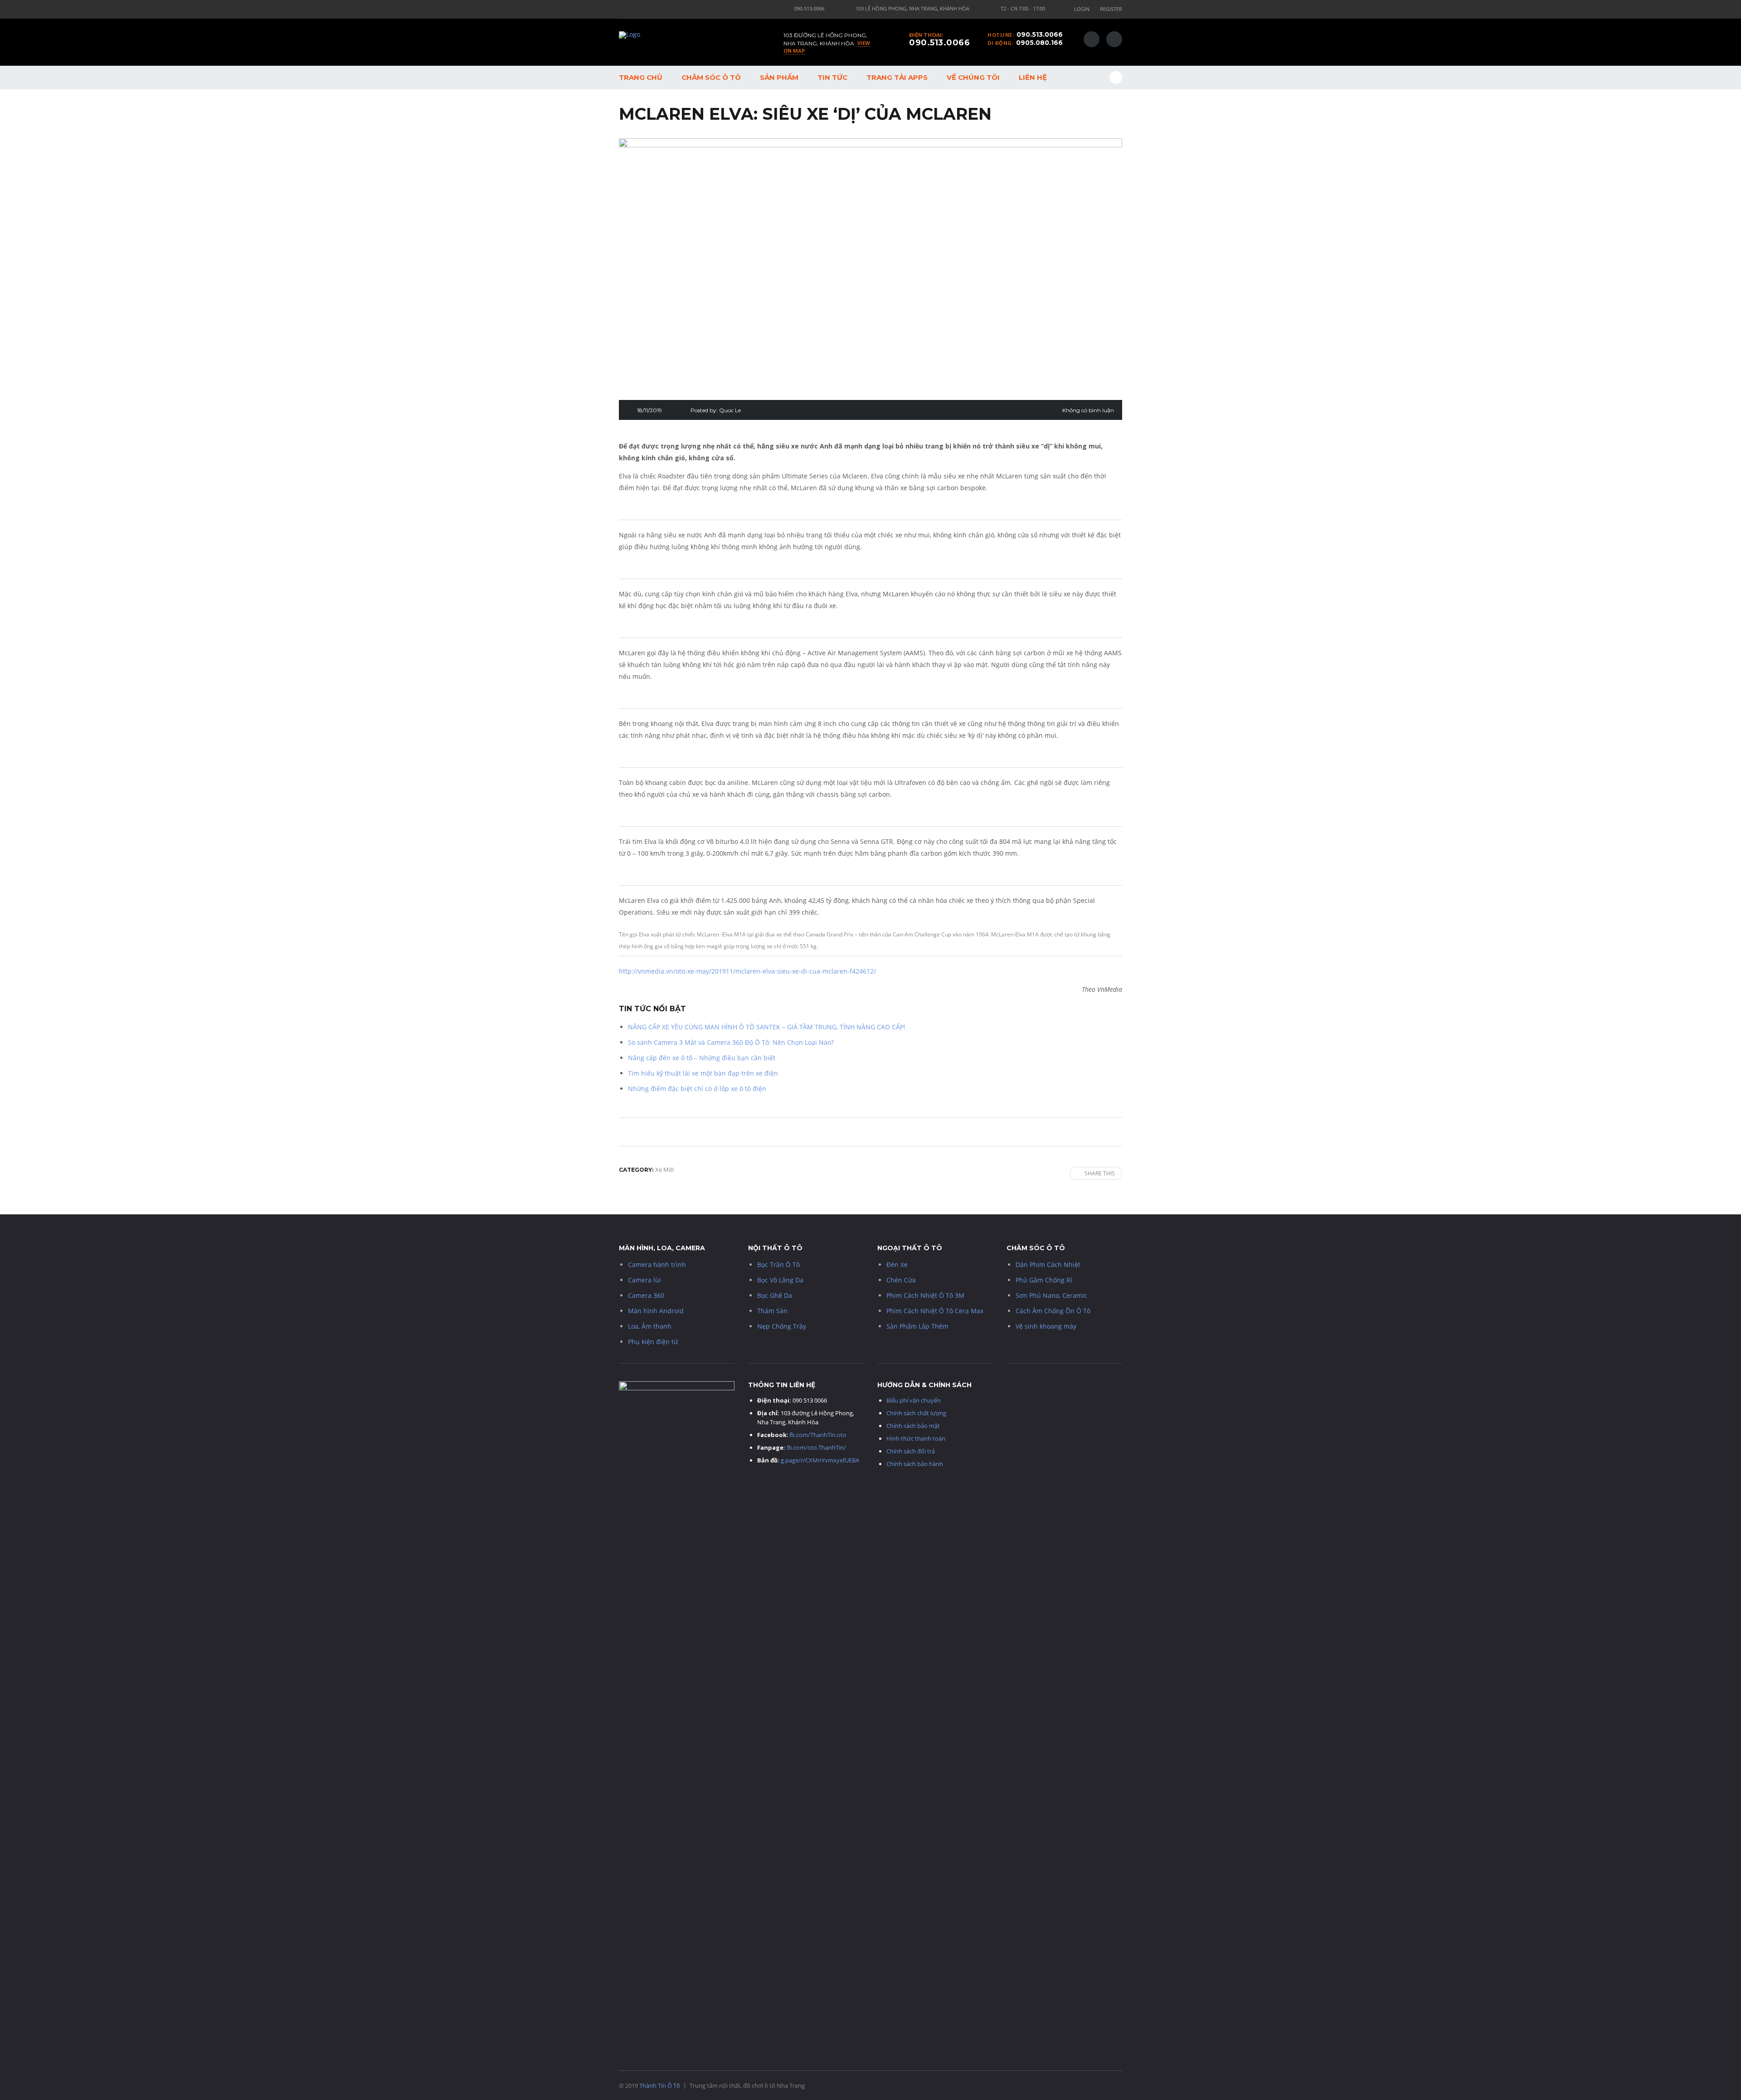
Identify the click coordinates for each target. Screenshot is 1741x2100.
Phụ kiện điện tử (653, 1342)
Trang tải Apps (897, 77)
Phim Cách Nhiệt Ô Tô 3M (925, 1295)
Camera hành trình (657, 1264)
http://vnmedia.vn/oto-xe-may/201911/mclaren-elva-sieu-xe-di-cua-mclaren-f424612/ (747, 971)
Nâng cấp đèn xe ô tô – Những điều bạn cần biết (702, 1058)
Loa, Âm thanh (650, 1326)
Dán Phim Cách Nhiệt (1048, 1264)
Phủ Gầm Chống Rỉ (1044, 1280)
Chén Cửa (901, 1280)
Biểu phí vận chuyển (914, 1400)
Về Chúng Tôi (973, 77)
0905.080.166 (1039, 43)
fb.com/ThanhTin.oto (818, 1435)
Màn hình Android (656, 1311)
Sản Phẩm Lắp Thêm (917, 1326)
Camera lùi (644, 1280)
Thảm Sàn (772, 1311)
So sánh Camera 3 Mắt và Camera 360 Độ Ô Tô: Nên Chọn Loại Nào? (731, 1042)
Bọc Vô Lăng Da (780, 1280)
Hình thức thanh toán (916, 1438)
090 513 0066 (810, 1400)
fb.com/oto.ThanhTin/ (816, 1447)
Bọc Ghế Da (775, 1295)
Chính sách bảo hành (915, 1464)
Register (1111, 9)
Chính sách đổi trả (911, 1451)
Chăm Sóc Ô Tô (711, 77)
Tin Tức (832, 77)
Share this (1100, 1173)
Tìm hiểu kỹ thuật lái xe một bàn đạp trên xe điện (703, 1073)
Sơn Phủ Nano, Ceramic (1051, 1295)
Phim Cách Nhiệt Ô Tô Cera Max (935, 1311)
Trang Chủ (641, 77)
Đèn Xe (897, 1264)
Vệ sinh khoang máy (1046, 1326)
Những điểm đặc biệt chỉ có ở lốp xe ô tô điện (697, 1089)
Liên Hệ (1033, 77)
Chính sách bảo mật (913, 1426)
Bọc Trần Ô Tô (778, 1264)
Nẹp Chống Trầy (782, 1326)
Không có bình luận (1088, 410)
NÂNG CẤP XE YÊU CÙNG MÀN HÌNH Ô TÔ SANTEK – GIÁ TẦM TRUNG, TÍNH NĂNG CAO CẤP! (767, 1027)
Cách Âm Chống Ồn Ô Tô (1053, 1311)
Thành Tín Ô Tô (660, 2085)
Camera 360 (646, 1295)
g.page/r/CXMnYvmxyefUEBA (821, 1460)
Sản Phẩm (779, 77)
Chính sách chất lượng (916, 1413)
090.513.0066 (1040, 34)
